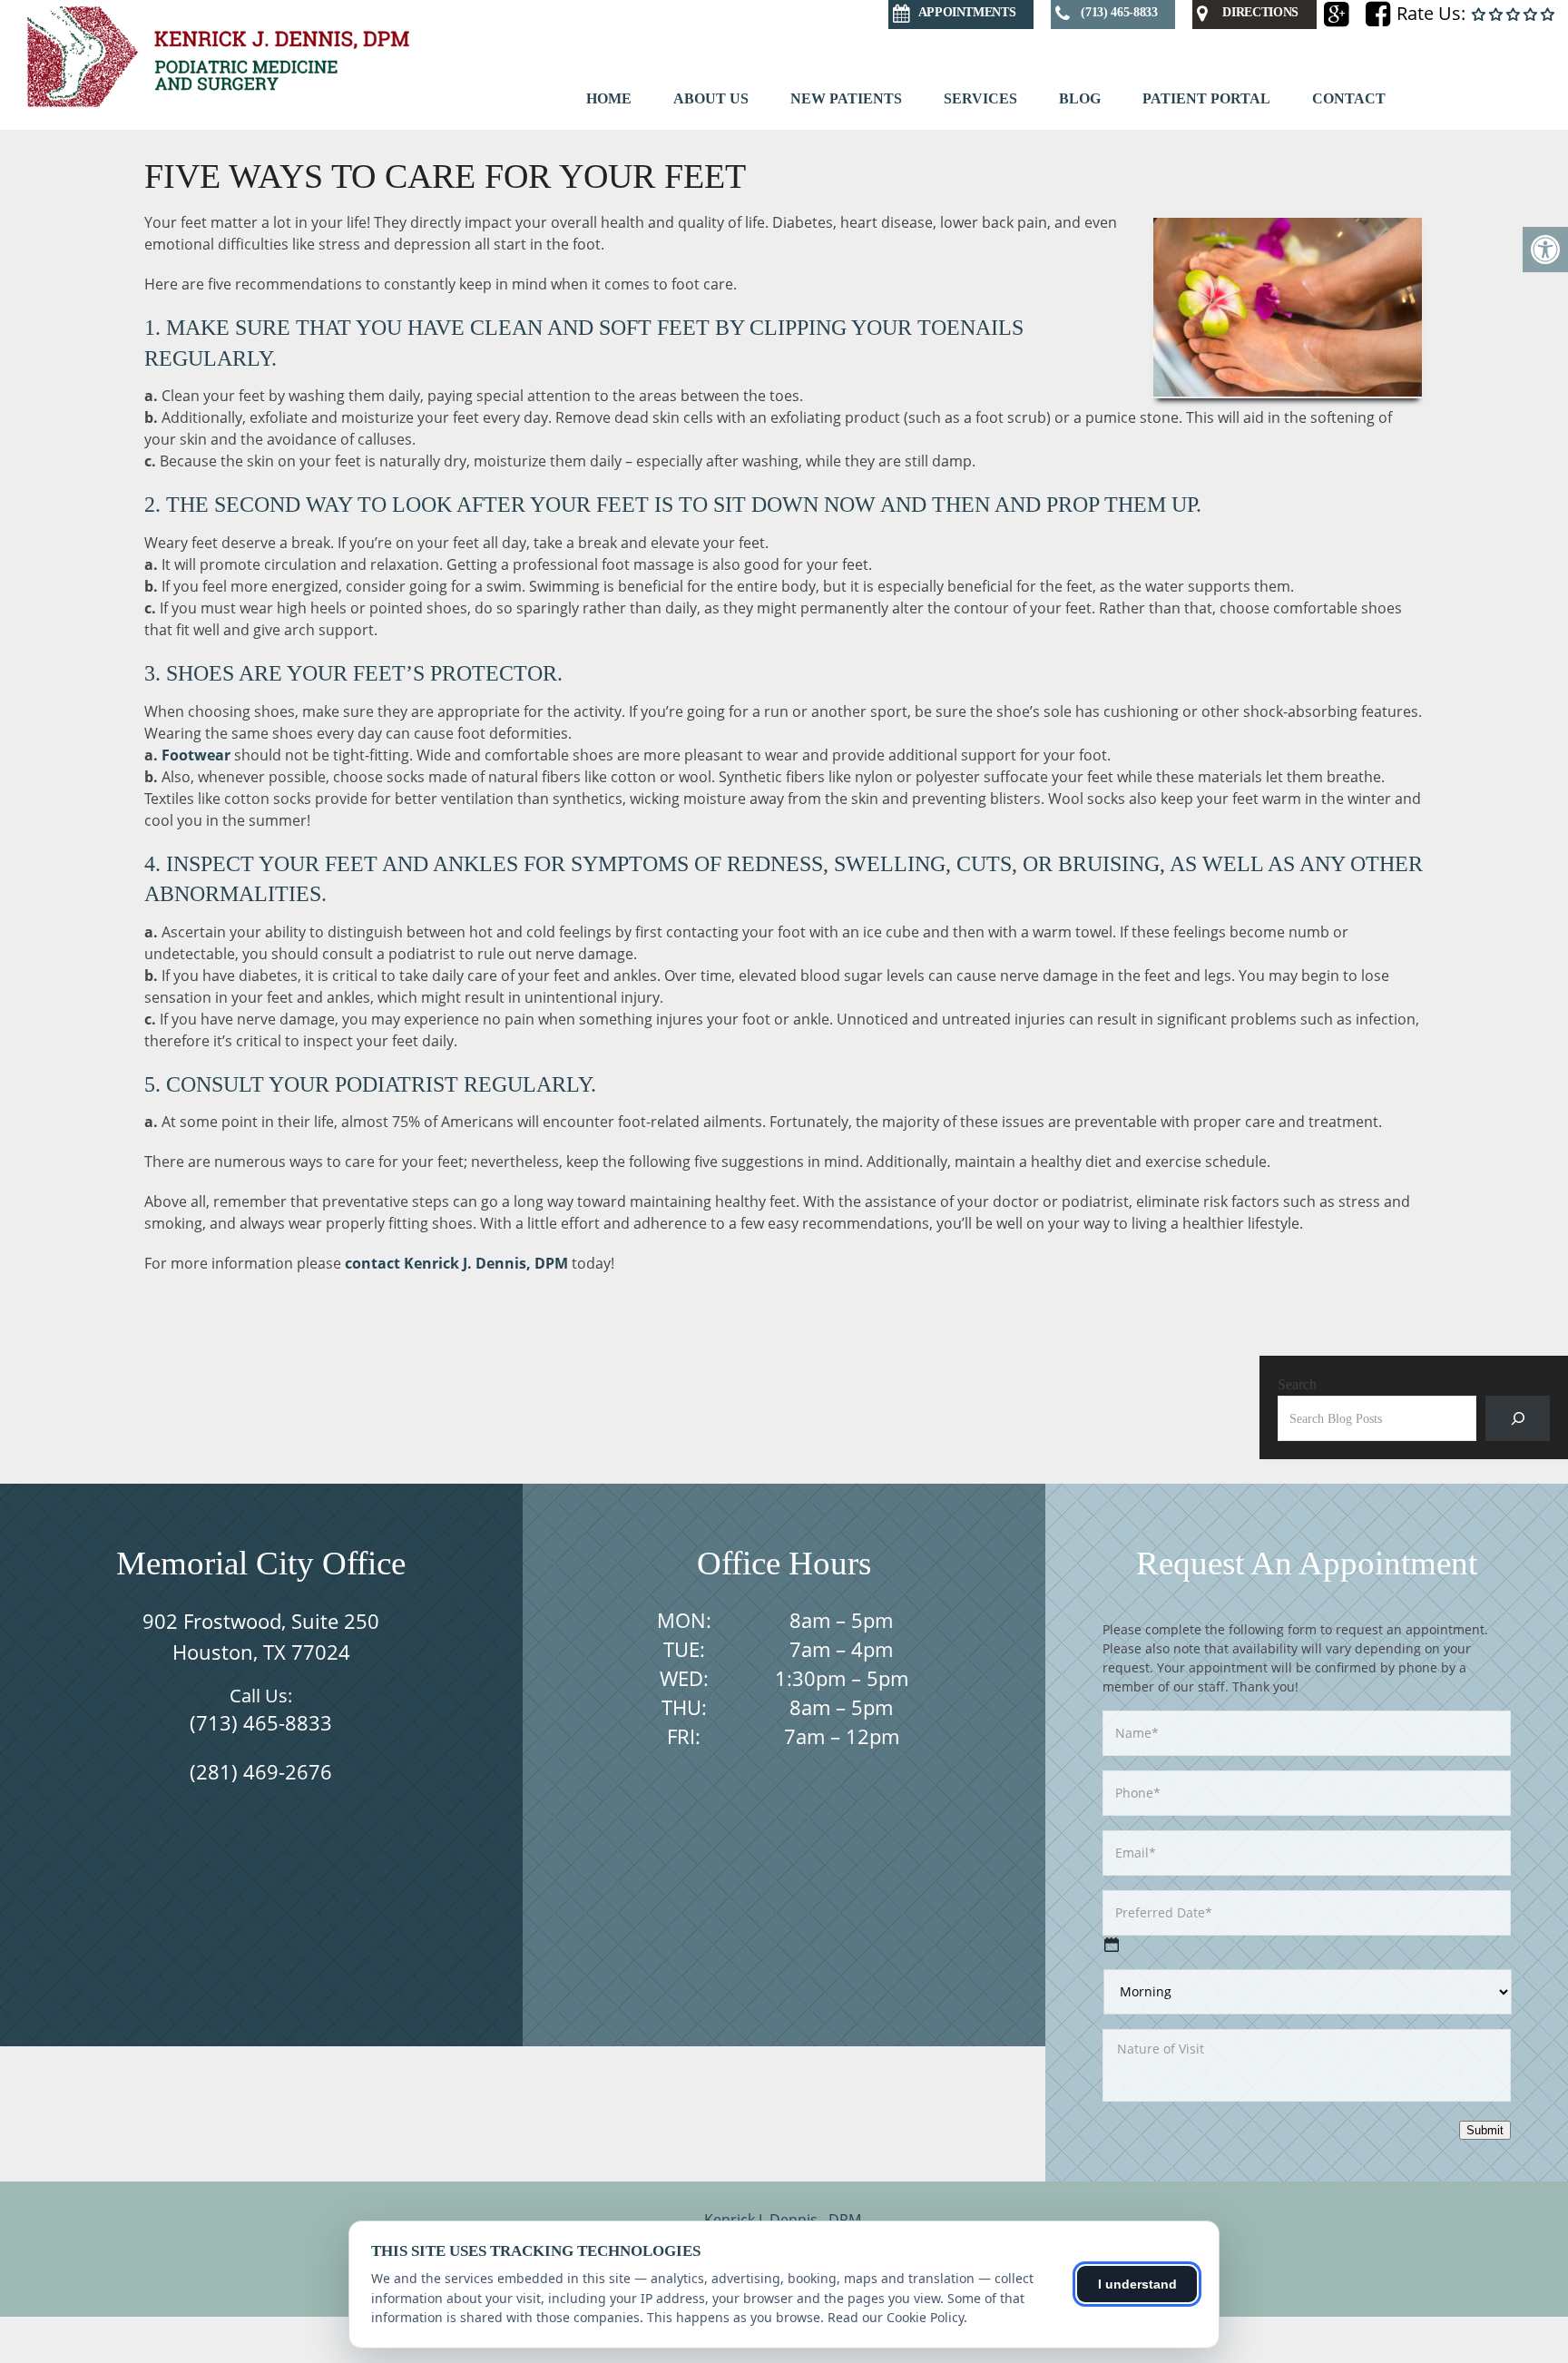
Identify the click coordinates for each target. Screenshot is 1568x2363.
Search (1297, 1384)
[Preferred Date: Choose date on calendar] (1112, 1945)
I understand (1137, 2284)
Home (609, 98)
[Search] (1518, 1418)
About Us (711, 98)
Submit (1485, 2130)
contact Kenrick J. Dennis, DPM (456, 1263)
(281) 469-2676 (261, 1771)
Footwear (196, 755)
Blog (1080, 98)
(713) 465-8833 (261, 1722)
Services (980, 98)
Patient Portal (1206, 98)
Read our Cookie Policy (896, 2317)
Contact (1349, 98)
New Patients (846, 98)
